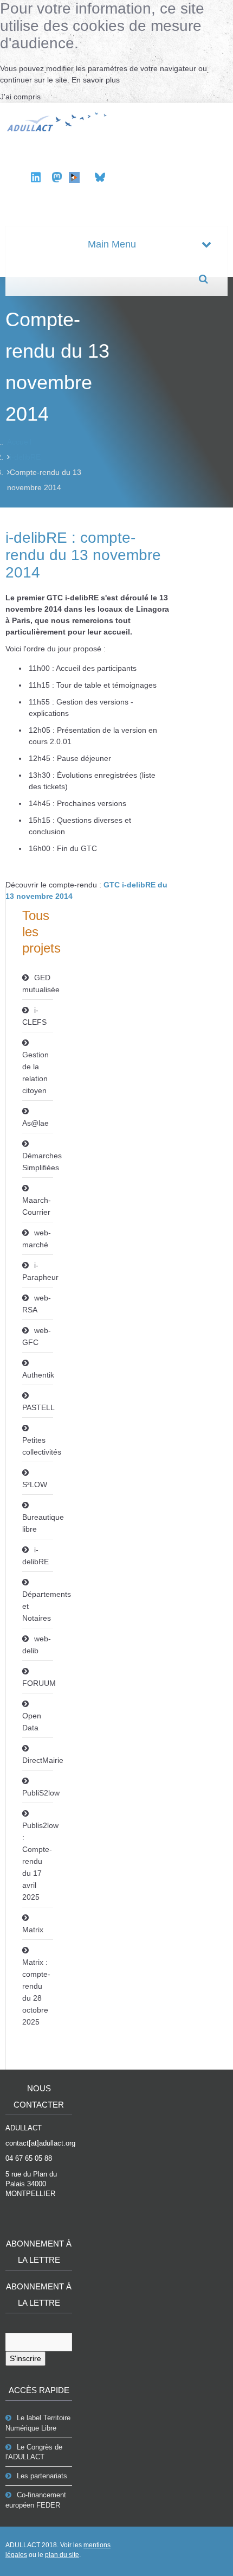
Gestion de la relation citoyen (35, 1073)
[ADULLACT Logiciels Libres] (58, 120)
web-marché (37, 1239)
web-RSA (37, 1304)
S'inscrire (25, 2358)
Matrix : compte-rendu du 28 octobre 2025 (36, 1992)
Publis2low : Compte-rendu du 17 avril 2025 (38, 1861)
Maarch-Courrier (37, 1206)
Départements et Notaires (38, 1606)
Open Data (32, 1722)
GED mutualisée (38, 984)
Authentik (38, 1375)
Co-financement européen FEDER (36, 2500)
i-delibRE (25, 457)
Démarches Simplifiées (38, 1162)
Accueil (19, 442)
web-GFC (37, 1336)
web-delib (37, 1645)
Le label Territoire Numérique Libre (38, 2423)
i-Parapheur (38, 1271)
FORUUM (38, 1683)
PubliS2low (38, 1793)
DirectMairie (38, 1760)
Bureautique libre (38, 1523)
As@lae (35, 1123)
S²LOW (35, 1484)
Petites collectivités (38, 1446)
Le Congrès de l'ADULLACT (34, 2452)
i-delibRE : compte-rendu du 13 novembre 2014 (83, 555)
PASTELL (38, 1407)
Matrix (33, 1930)
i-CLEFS (34, 1016)
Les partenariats (42, 2476)
